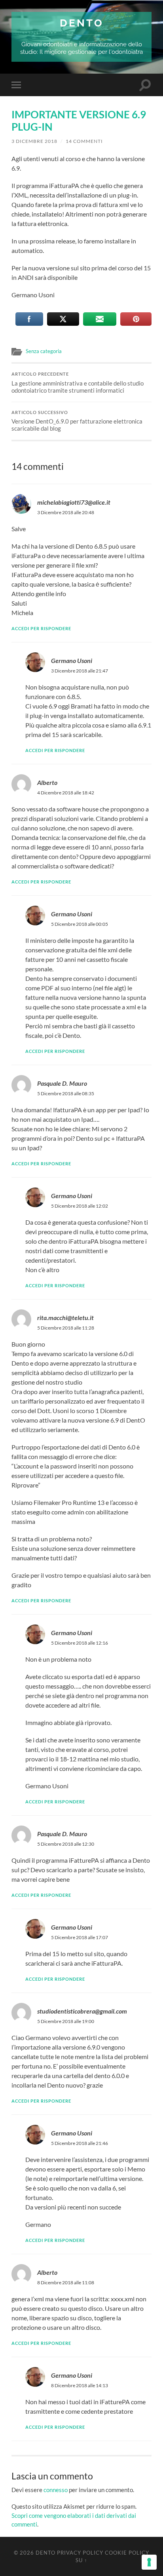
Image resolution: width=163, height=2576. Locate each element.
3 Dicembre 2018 (34, 141)
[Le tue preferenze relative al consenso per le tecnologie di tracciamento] (149, 2562)
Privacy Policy (80, 2553)
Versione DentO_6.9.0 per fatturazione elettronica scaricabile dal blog (77, 421)
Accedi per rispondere (41, 628)
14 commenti (84, 141)
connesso (56, 2490)
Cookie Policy (127, 2553)
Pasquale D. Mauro (62, 1083)
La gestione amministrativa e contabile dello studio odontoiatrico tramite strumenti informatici (78, 383)
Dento (82, 23)
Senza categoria (44, 351)
